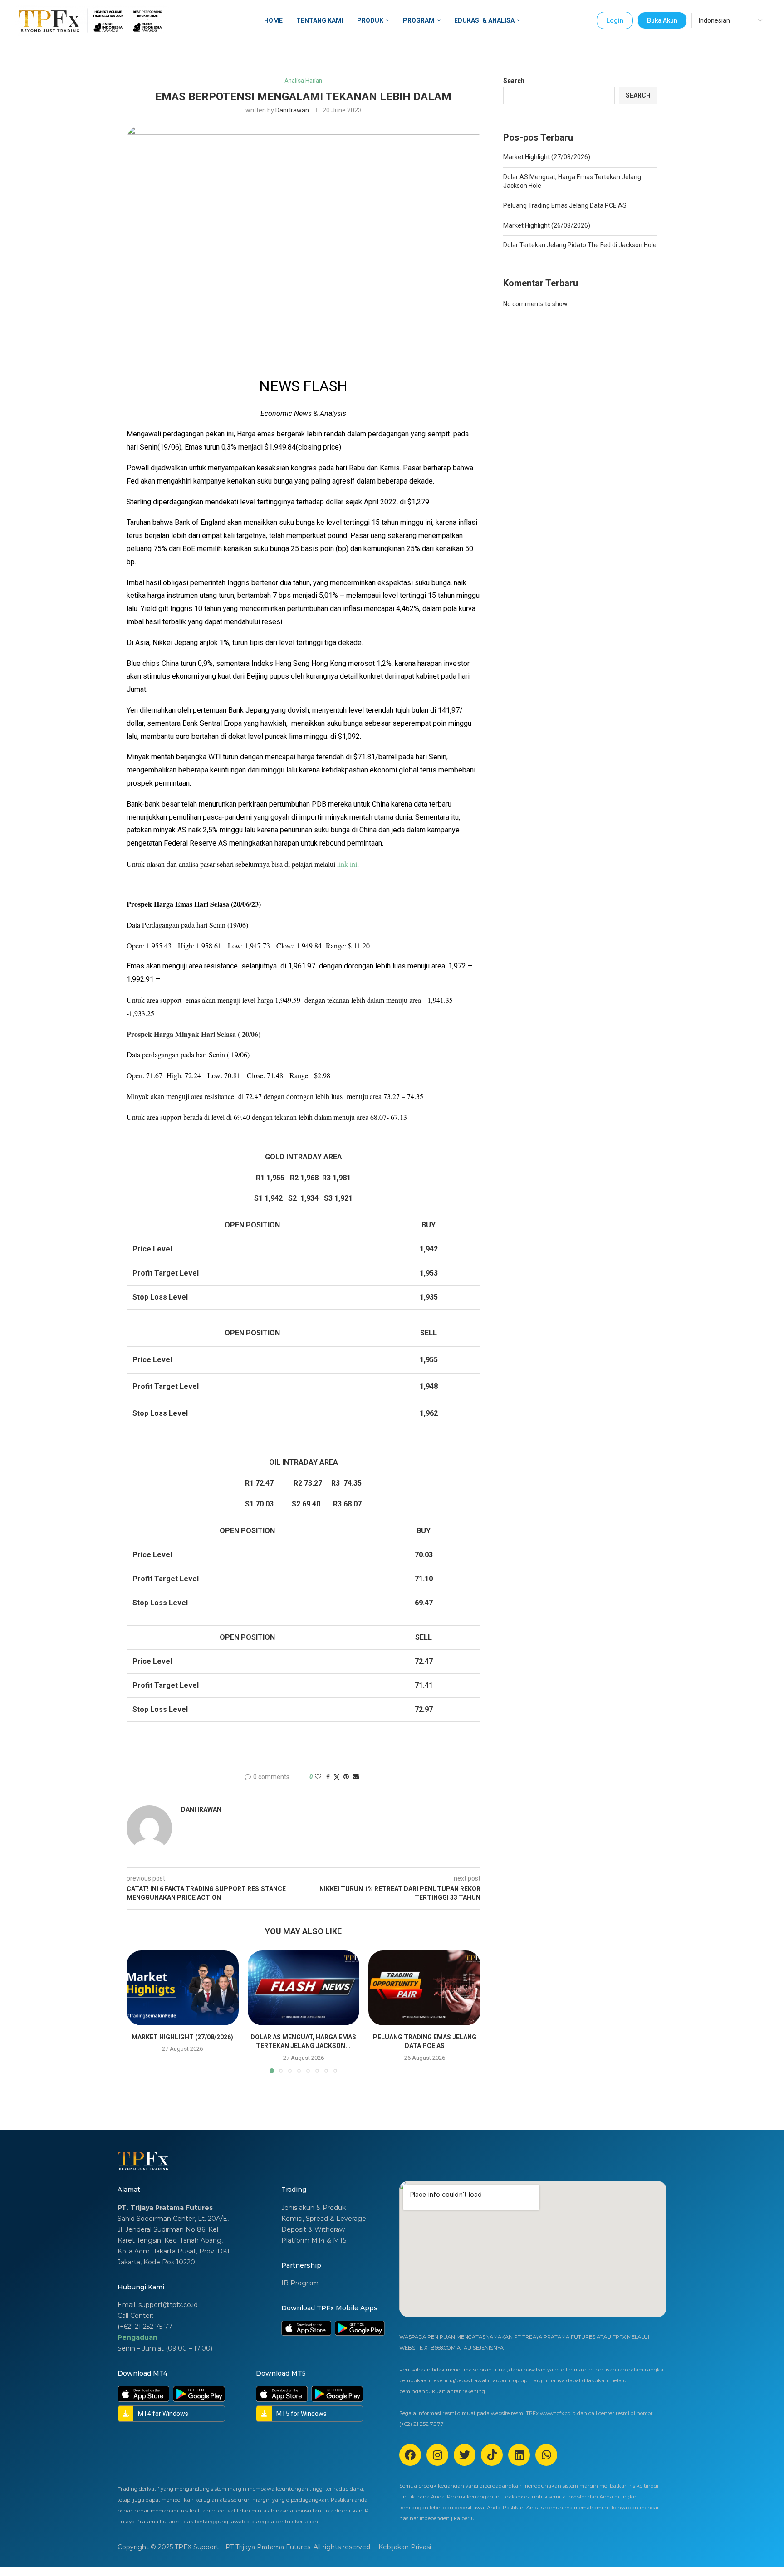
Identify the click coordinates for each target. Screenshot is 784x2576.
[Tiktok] (492, 2455)
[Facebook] (410, 2455)
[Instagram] (437, 2455)
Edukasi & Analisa (484, 20)
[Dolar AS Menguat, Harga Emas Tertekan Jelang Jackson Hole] (304, 1988)
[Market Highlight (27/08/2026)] (183, 1988)
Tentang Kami (320, 20)
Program (419, 20)
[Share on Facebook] (328, 1777)
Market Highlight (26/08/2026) (547, 225)
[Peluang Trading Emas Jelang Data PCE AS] (424, 1988)
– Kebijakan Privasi (402, 2547)
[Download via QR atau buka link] (306, 2328)
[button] (139, 2011)
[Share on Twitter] (337, 1777)
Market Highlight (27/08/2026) (182, 2037)
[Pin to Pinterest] (346, 1777)
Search (514, 81)
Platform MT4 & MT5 (314, 2240)
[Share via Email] (356, 1777)
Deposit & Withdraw (313, 2229)
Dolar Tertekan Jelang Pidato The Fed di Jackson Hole (580, 245)
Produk (370, 20)
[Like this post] (318, 1777)
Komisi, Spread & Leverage (324, 2219)
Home (273, 20)
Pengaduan (137, 2337)
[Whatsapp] (546, 2455)
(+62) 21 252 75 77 (145, 2327)
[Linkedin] (519, 2455)
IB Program (300, 2283)
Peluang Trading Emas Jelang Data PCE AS (565, 205)
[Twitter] (465, 2455)
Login (615, 20)
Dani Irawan (292, 110)
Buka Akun (662, 20)
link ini (347, 864)
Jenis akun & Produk (314, 2208)
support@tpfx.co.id (168, 2305)
